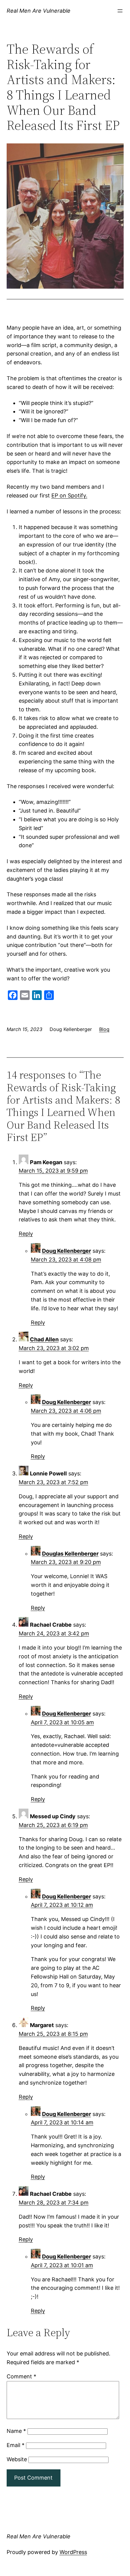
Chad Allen (44, 1339)
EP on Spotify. (69, 495)
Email (16, 2445)
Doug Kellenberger (67, 1251)
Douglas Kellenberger (70, 1554)
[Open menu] (120, 11)
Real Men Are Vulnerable (39, 11)
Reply (26, 1234)
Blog (104, 1029)
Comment (21, 2376)
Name (16, 2431)
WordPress (73, 2552)
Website (17, 2459)
